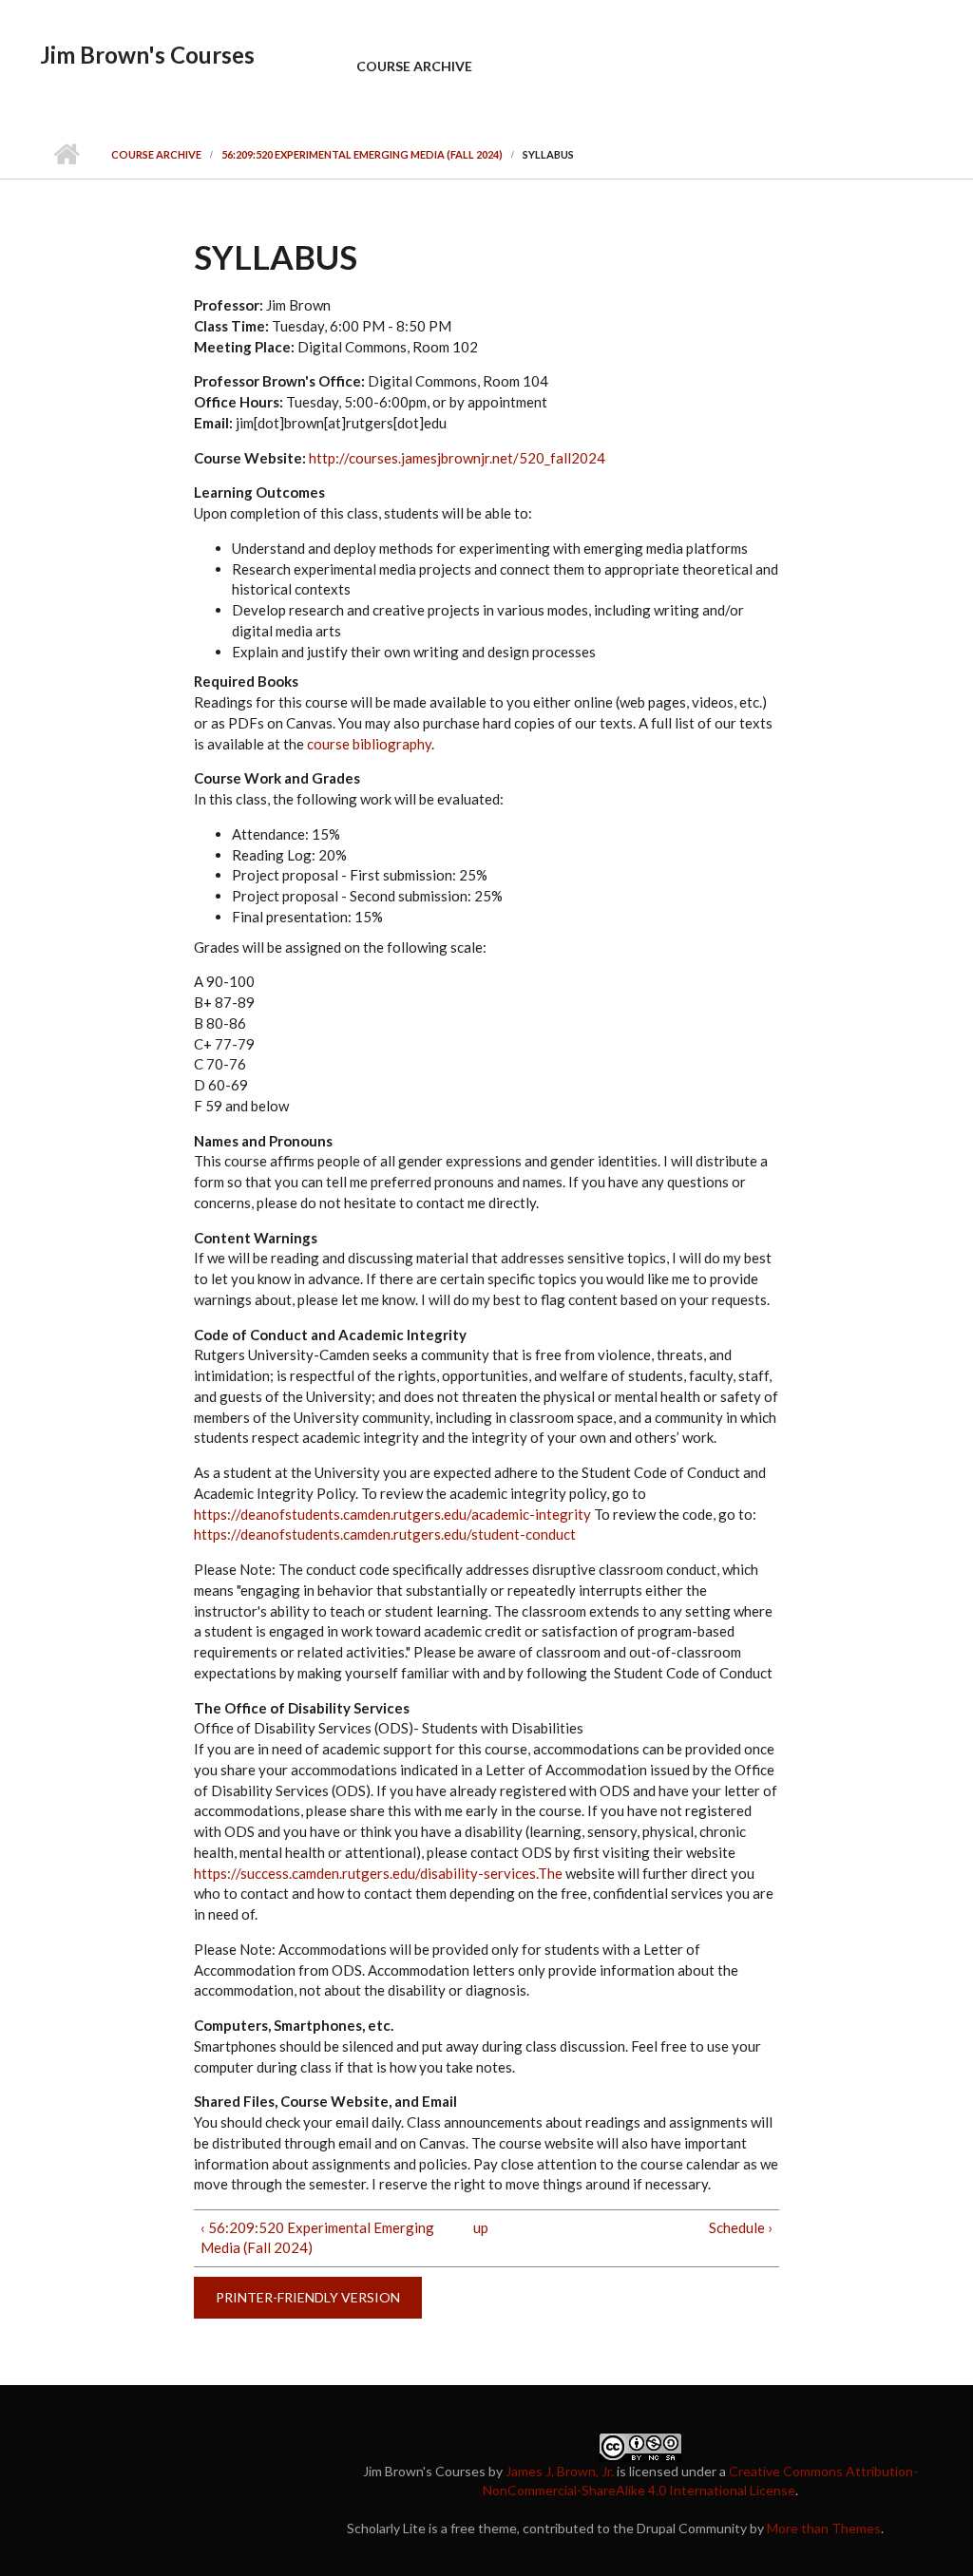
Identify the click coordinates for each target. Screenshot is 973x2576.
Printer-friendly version (308, 2297)
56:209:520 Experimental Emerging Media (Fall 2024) (362, 154)
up (481, 2227)
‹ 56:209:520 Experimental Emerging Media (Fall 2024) (317, 2238)
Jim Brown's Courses (147, 55)
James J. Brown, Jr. (560, 2471)
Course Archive (414, 66)
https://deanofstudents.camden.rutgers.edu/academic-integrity (392, 1514)
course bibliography (369, 744)
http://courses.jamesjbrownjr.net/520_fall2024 (457, 458)
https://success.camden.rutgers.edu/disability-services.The (378, 1873)
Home (66, 155)
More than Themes (824, 2528)
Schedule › (741, 2227)
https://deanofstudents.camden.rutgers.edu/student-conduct (385, 1534)
